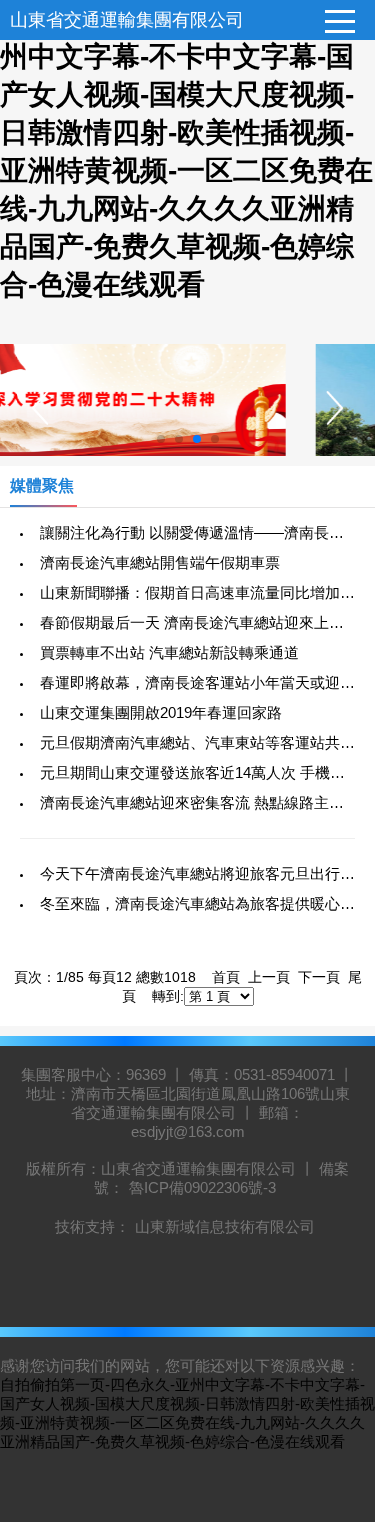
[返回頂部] (334, 1349)
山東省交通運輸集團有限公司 (127, 20)
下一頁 (319, 977)
